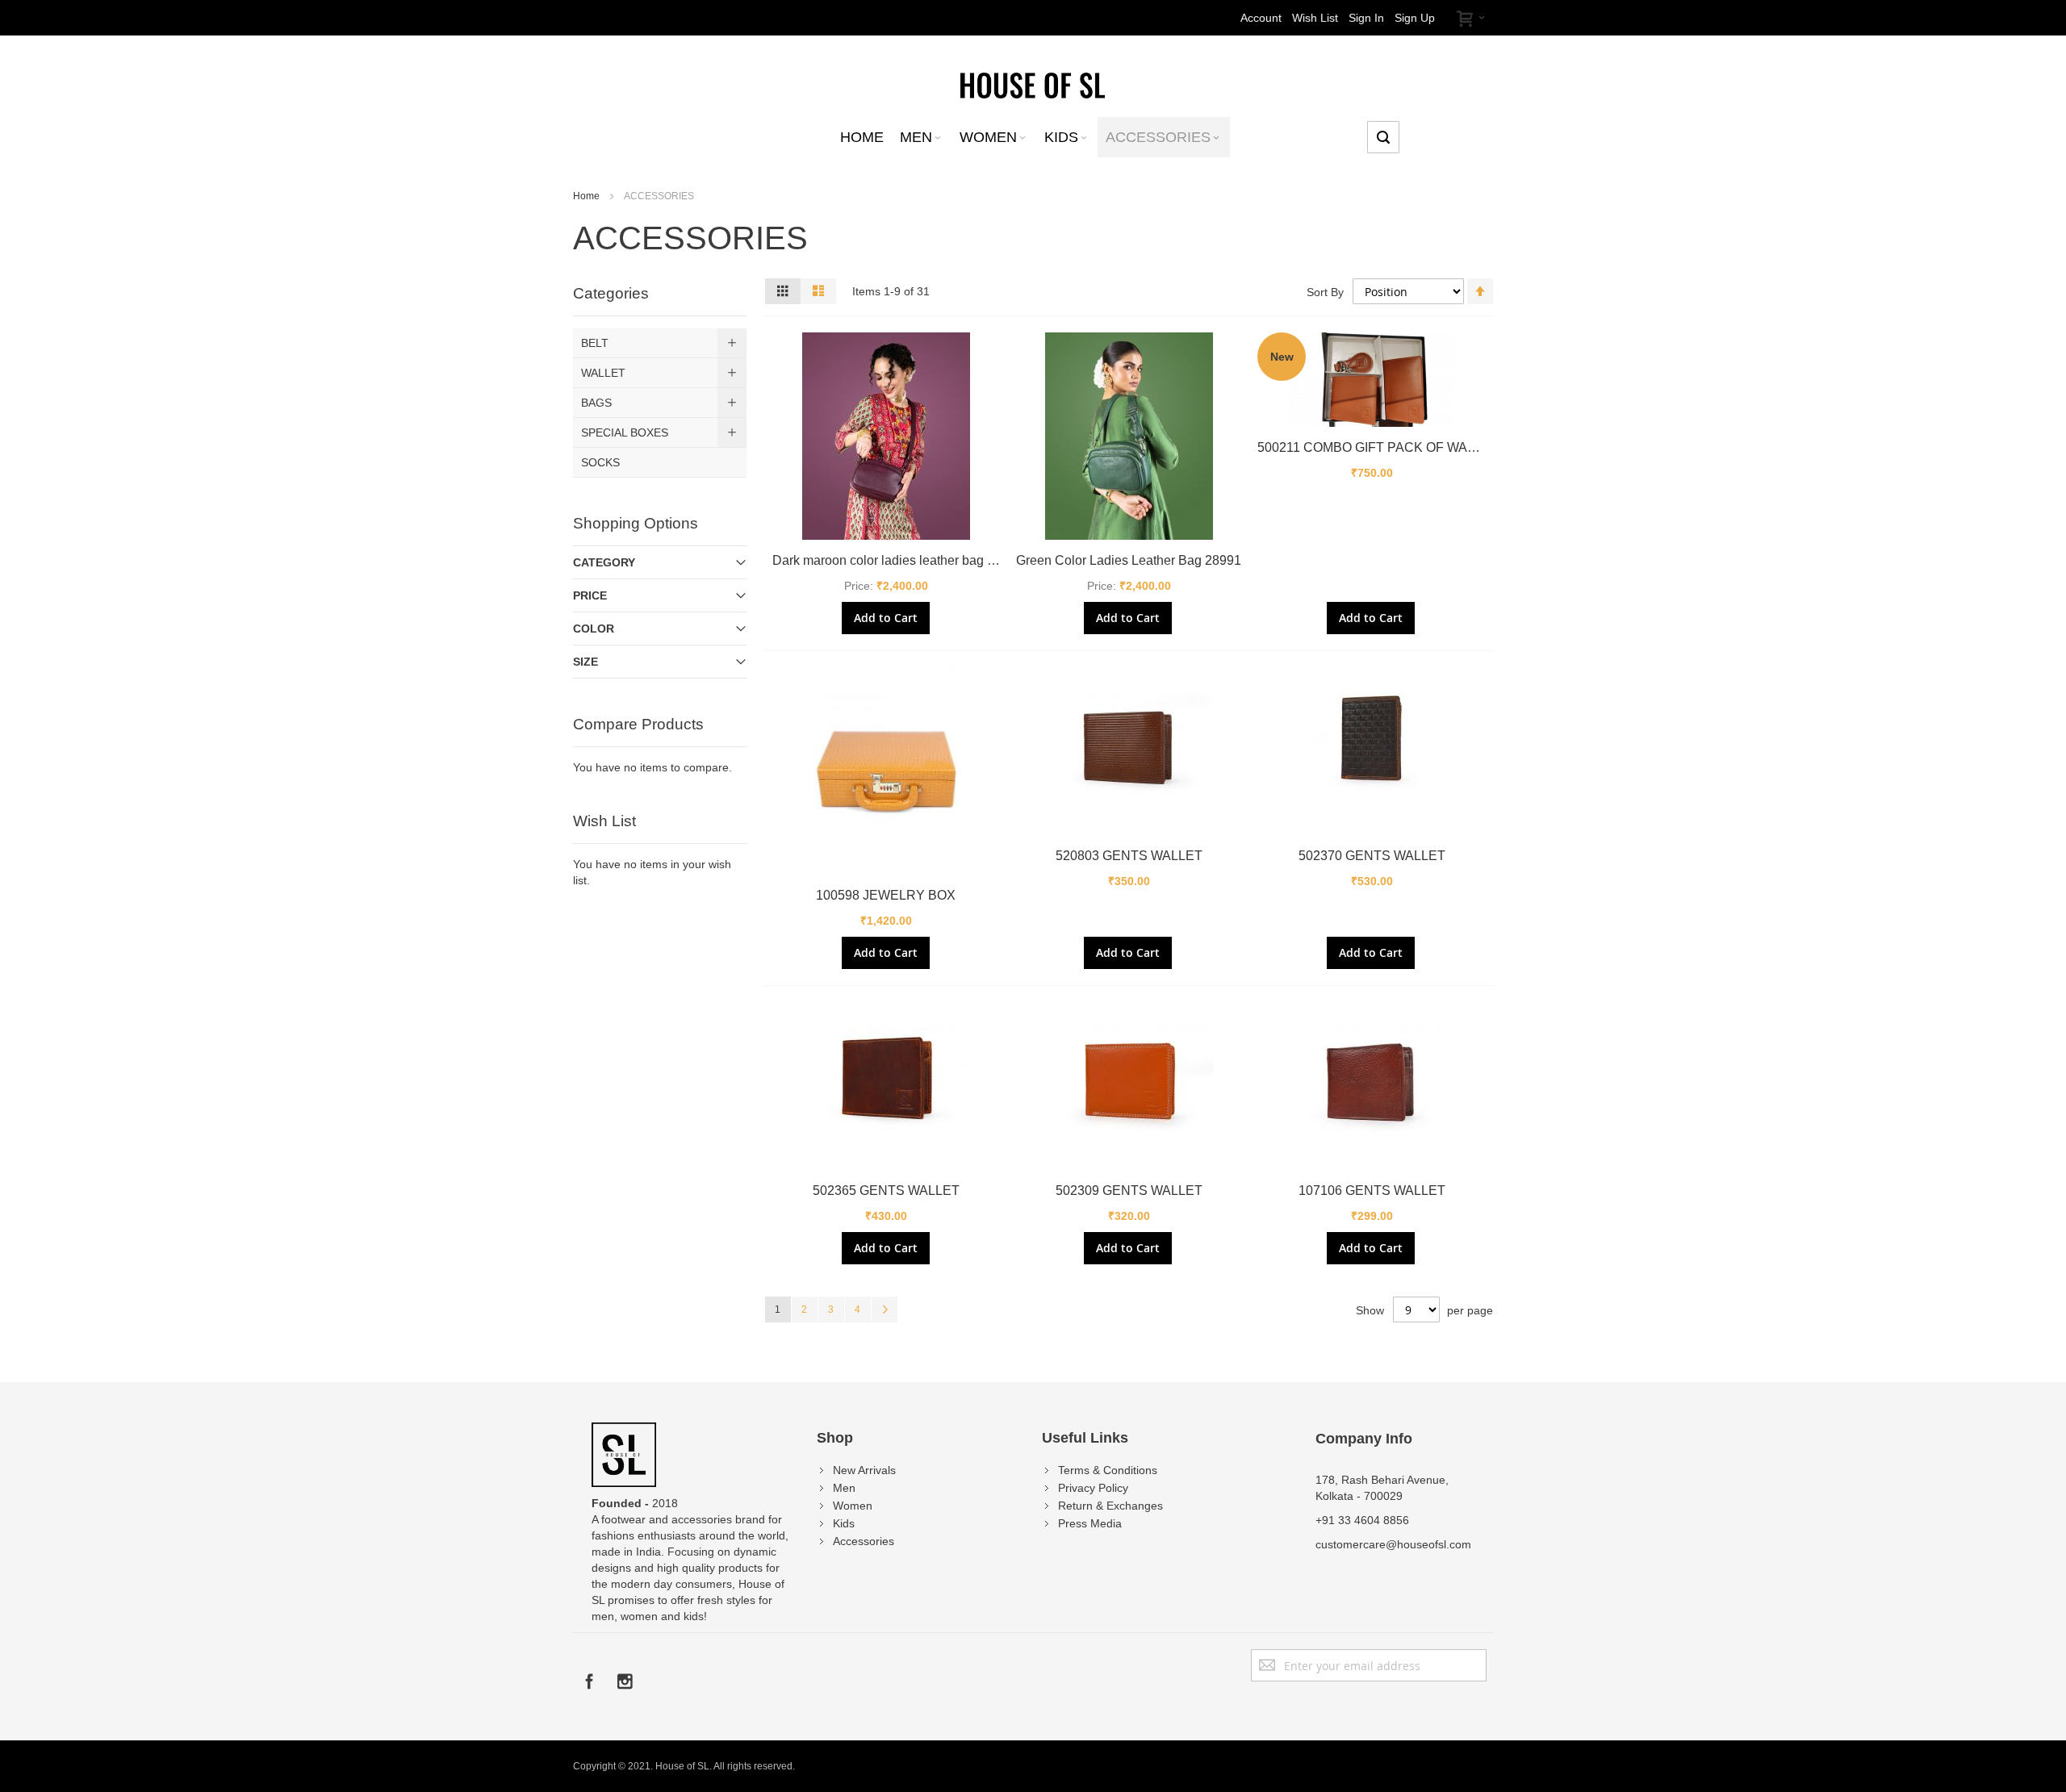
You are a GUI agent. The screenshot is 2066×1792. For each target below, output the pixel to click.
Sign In (1366, 18)
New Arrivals (864, 1470)
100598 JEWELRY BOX (886, 895)
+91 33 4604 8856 (1362, 1520)
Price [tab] (590, 595)
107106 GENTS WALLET (1372, 1190)
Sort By (1325, 292)
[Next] (885, 1310)
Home (588, 196)
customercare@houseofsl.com (1393, 1544)
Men (844, 1488)
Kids (844, 1523)
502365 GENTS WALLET (886, 1190)
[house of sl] (1033, 84)
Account (1261, 18)
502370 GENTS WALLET (1372, 856)
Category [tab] (604, 562)
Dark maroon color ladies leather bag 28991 (898, 560)
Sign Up (1415, 18)
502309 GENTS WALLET (1129, 1190)
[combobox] (1383, 137)
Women (853, 1506)
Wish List (1315, 18)
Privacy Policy (1093, 1488)
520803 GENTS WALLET (1129, 856)
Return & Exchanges (1110, 1506)
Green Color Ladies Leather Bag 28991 (1129, 560)
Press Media (1090, 1523)
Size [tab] (586, 662)
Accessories (864, 1541)
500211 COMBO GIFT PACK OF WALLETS (1382, 447)
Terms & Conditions (1108, 1470)
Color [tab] (594, 629)
